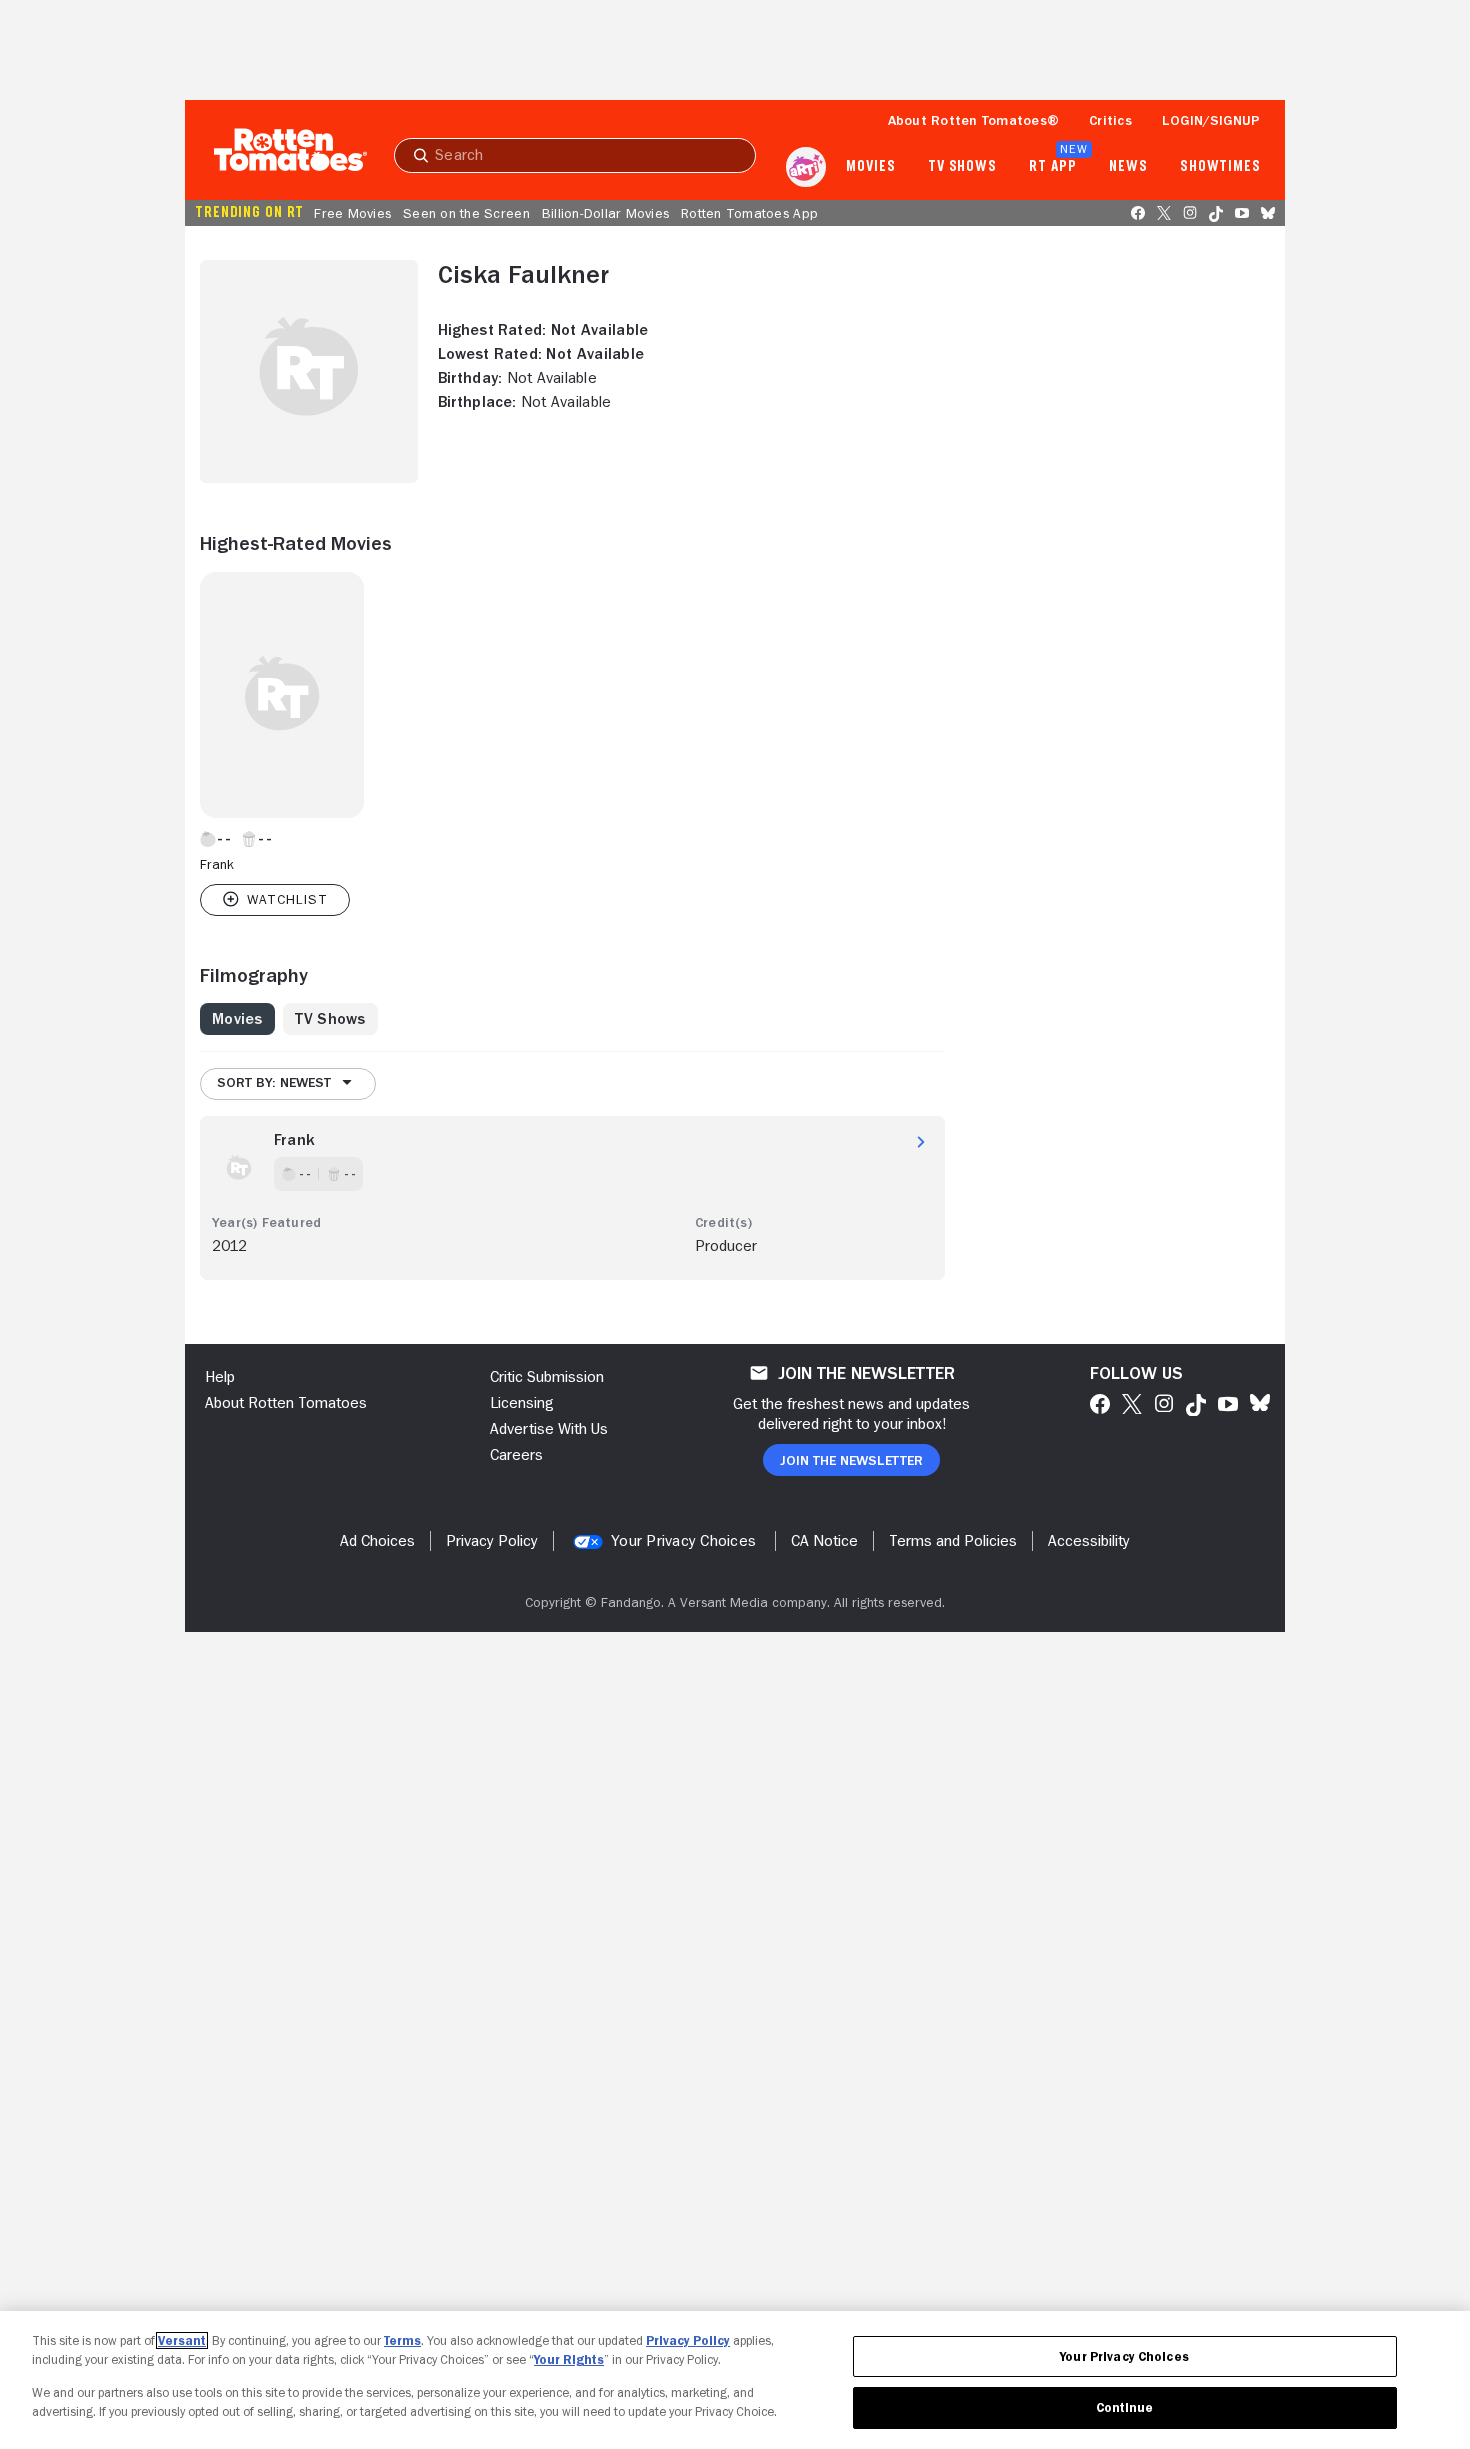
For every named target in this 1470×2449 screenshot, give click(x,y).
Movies (870, 167)
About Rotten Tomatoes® (974, 120)
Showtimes (1220, 167)
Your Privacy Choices (683, 1541)
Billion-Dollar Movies (605, 213)
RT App (1052, 167)
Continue (1125, 2407)
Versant (182, 2340)
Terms (402, 2340)
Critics (1110, 120)
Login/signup (1211, 120)
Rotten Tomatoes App (749, 213)
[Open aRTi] (806, 167)
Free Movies (352, 213)
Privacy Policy (688, 2340)
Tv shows (962, 167)
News (1128, 167)
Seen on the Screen (466, 213)
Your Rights (569, 2359)
